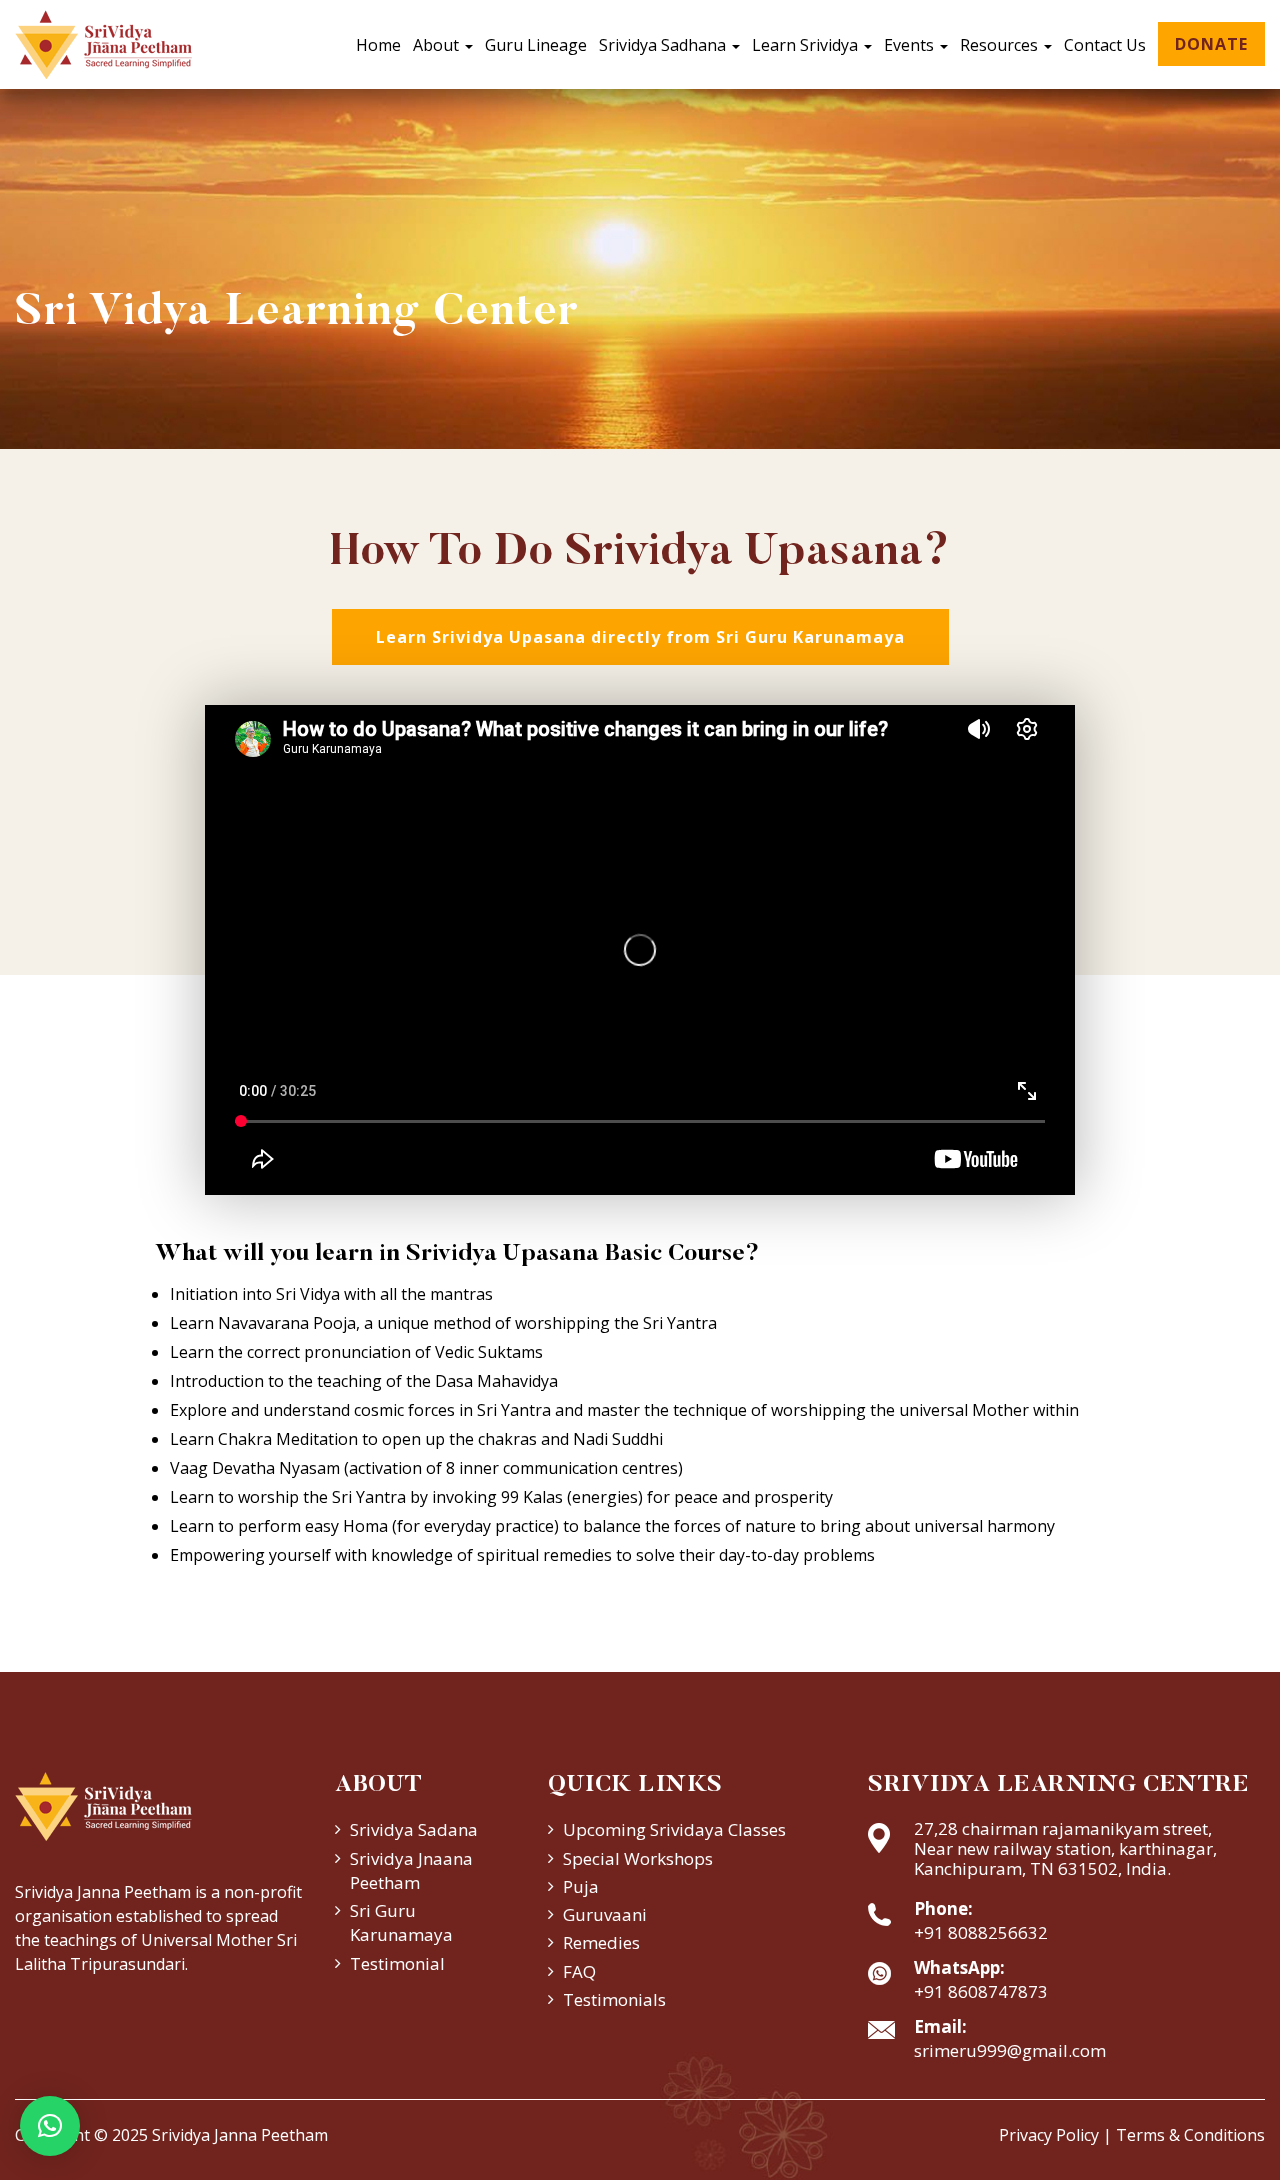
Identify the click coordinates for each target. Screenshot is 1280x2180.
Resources (1001, 45)
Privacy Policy (1049, 2135)
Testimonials (614, 1999)
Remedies (601, 1942)
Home (378, 45)
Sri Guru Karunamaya (401, 1922)
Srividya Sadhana (664, 45)
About (438, 45)
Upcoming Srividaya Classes (674, 1829)
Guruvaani (605, 1914)
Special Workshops (638, 1858)
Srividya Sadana (414, 1829)
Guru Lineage (536, 45)
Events (911, 45)
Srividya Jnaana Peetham (411, 1870)
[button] (50, 2126)
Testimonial (397, 1963)
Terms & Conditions (1190, 2135)
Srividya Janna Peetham (240, 2135)
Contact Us (1105, 45)
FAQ (579, 1971)
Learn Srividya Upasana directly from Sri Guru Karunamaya (640, 637)
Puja (581, 1886)
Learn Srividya (807, 45)
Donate (1211, 44)
